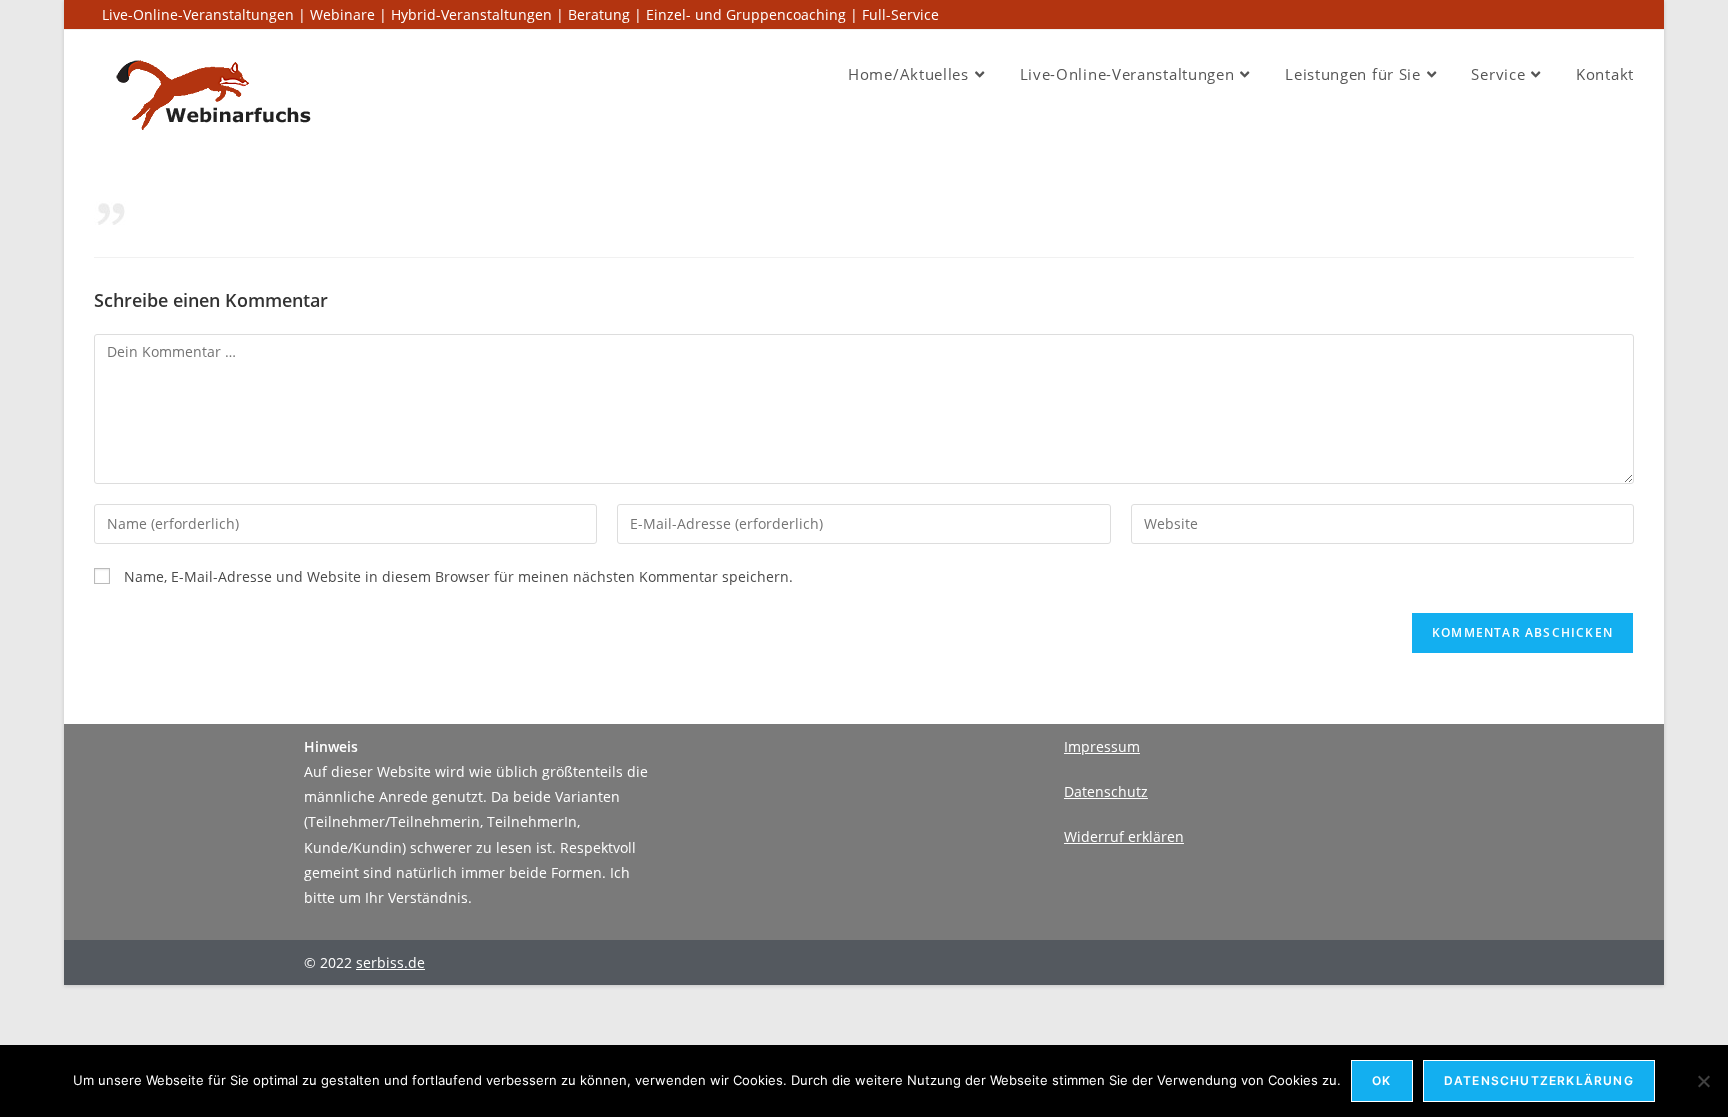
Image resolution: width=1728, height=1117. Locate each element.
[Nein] (1703, 1081)
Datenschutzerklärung (1539, 1080)
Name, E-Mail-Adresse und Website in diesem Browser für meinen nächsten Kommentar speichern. (458, 576)
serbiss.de (390, 962)
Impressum (1102, 746)
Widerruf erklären (1124, 836)
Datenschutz (1106, 791)
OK (1381, 1080)
